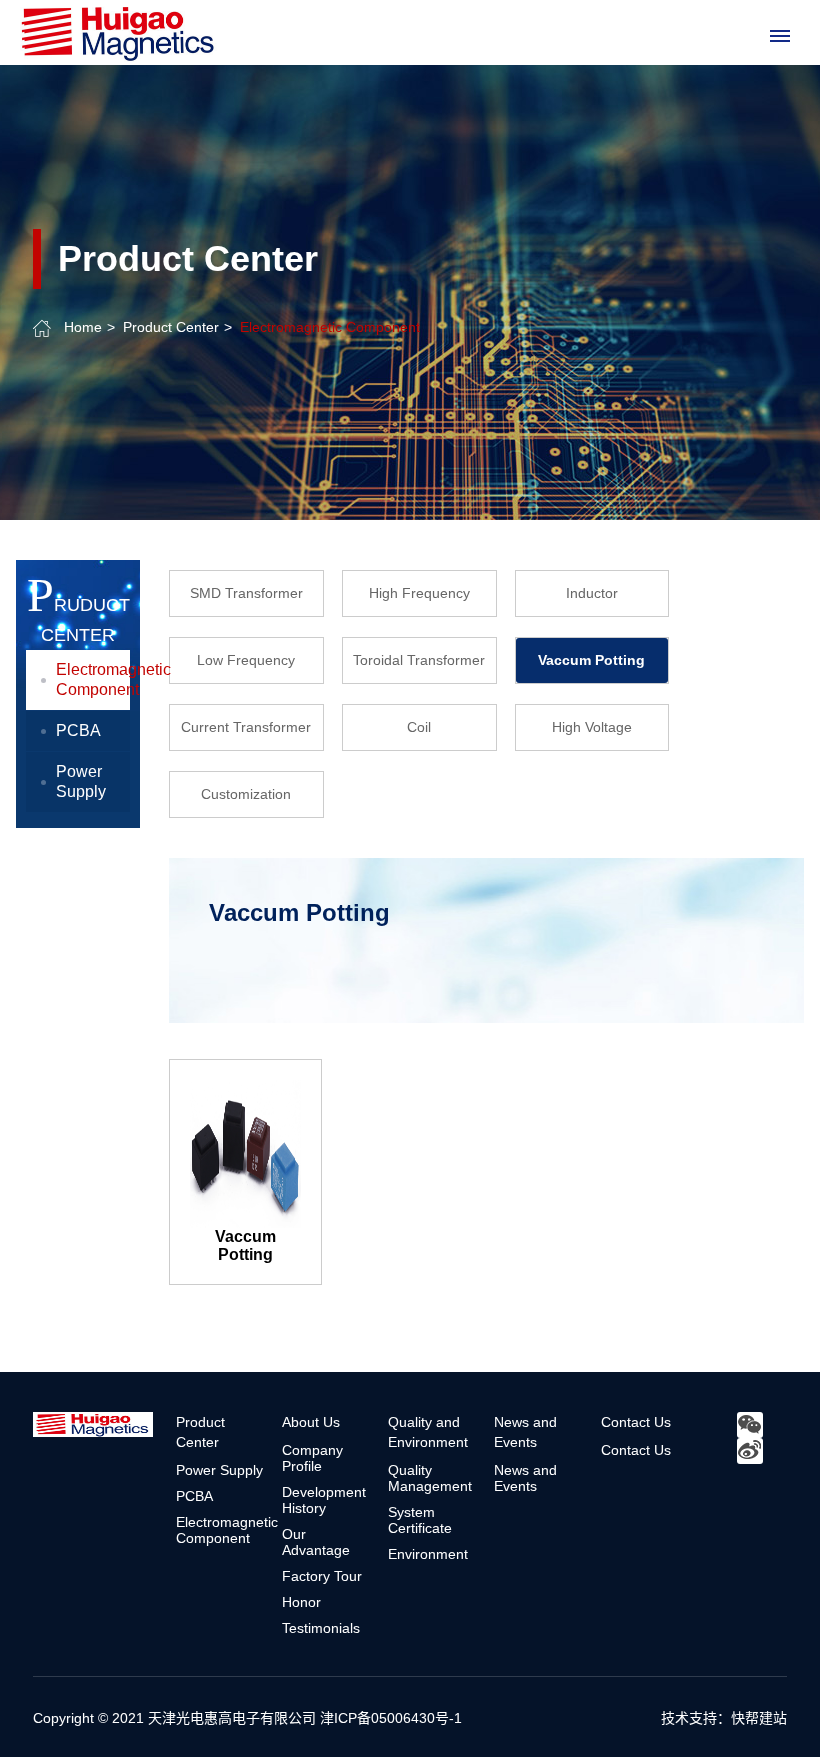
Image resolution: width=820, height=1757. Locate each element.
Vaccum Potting (591, 660)
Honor (301, 1602)
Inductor (592, 593)
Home (83, 327)
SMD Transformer (246, 593)
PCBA (78, 730)
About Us (311, 1422)
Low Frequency (246, 660)
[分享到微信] (750, 1425)
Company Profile (312, 1458)
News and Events (525, 1478)
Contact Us (636, 1422)
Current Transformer (246, 727)
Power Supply (81, 781)
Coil (419, 727)
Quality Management (430, 1478)
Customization (246, 794)
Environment (428, 1554)
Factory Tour (322, 1576)
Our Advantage (316, 1542)
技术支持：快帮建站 (724, 1718)
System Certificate (420, 1520)
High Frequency (419, 593)
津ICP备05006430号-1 (391, 1718)
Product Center (171, 327)
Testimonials (321, 1628)
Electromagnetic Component (330, 327)
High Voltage (592, 727)
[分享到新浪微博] (750, 1451)
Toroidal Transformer (419, 660)
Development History (324, 1500)
